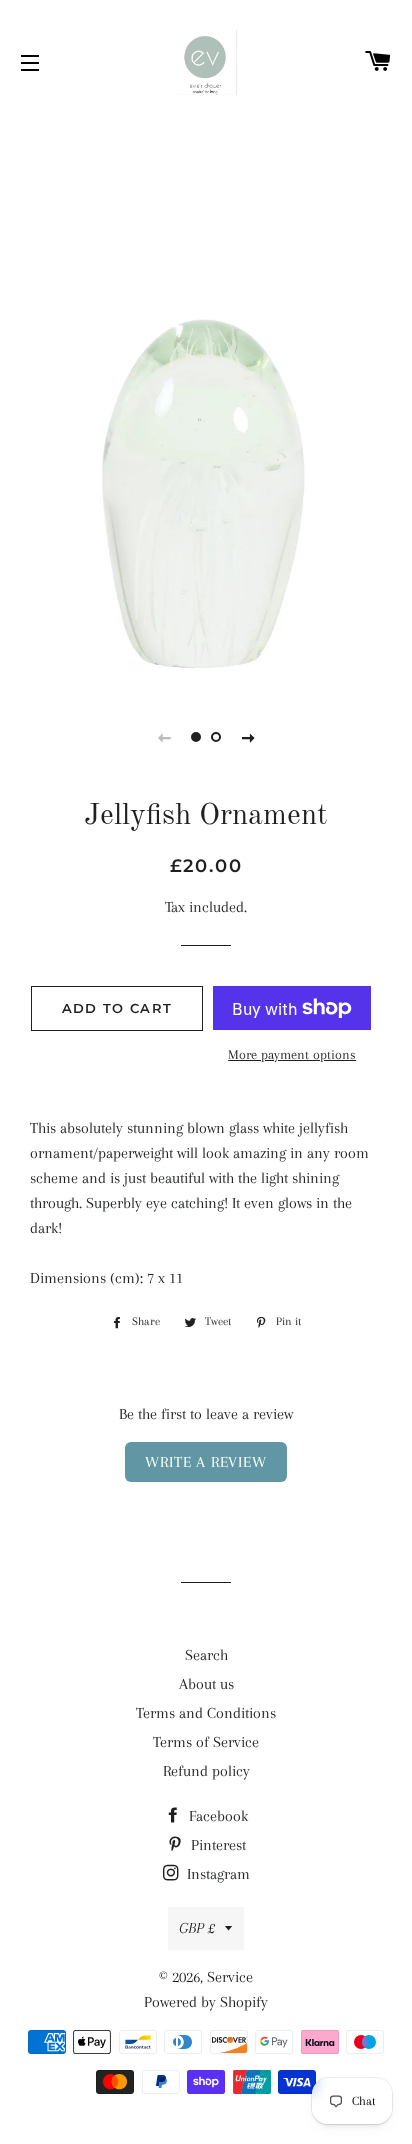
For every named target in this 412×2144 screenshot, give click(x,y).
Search (206, 1655)
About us (206, 1684)
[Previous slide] (164, 737)
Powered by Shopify (206, 2002)
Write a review (205, 1462)
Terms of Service (206, 1742)
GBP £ (197, 1928)
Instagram (216, 1874)
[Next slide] (248, 737)
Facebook (216, 1816)
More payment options (292, 1054)
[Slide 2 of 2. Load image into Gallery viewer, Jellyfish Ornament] (216, 737)
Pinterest (216, 1845)
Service (230, 1977)
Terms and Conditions (206, 1713)
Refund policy (206, 1771)
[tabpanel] (206, 395)
